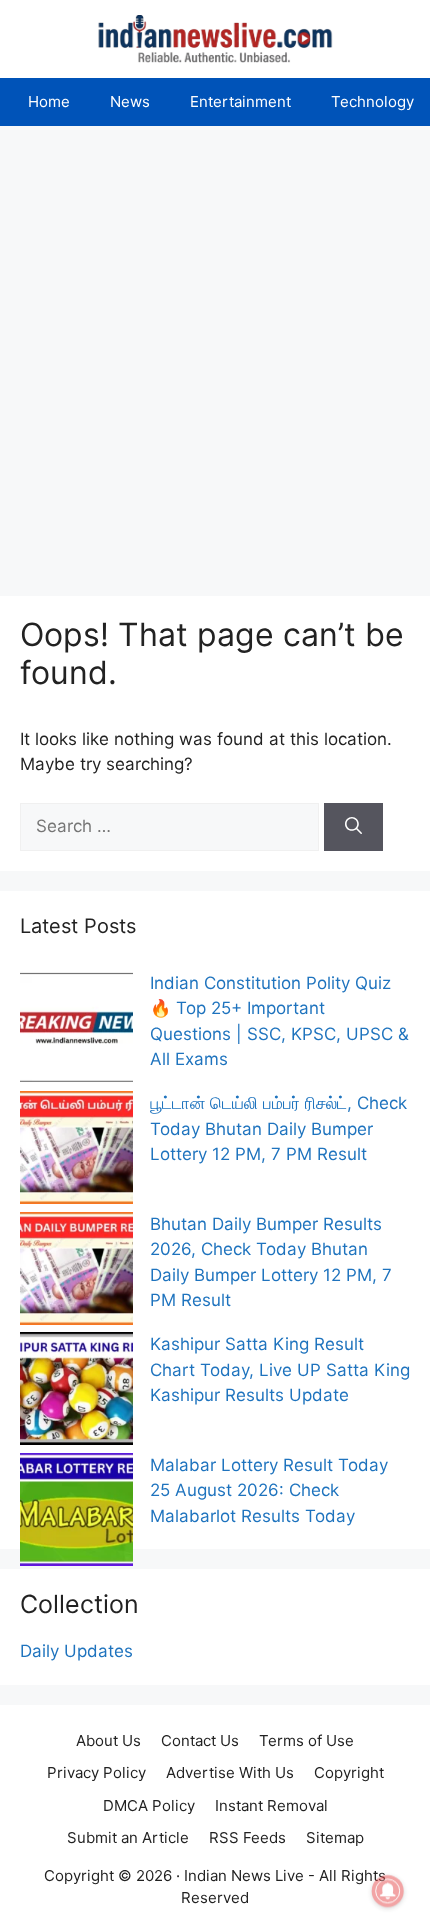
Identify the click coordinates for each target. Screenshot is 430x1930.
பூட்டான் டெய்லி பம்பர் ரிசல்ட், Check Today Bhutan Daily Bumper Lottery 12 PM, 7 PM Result (278, 1128)
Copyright (349, 1772)
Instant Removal (271, 1805)
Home (49, 101)
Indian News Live (244, 1875)
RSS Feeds (247, 1837)
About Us (108, 1740)
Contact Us (200, 1740)
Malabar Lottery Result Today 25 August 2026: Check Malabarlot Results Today (269, 1490)
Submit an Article (128, 1837)
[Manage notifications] (388, 1891)
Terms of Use (306, 1740)
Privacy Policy (96, 1772)
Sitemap (335, 1837)
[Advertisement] (215, 351)
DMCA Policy (149, 1805)
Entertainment (240, 101)
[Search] (353, 827)
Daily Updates (76, 1651)
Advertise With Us (230, 1772)
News (130, 101)
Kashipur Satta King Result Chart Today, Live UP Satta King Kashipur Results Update (280, 1369)
